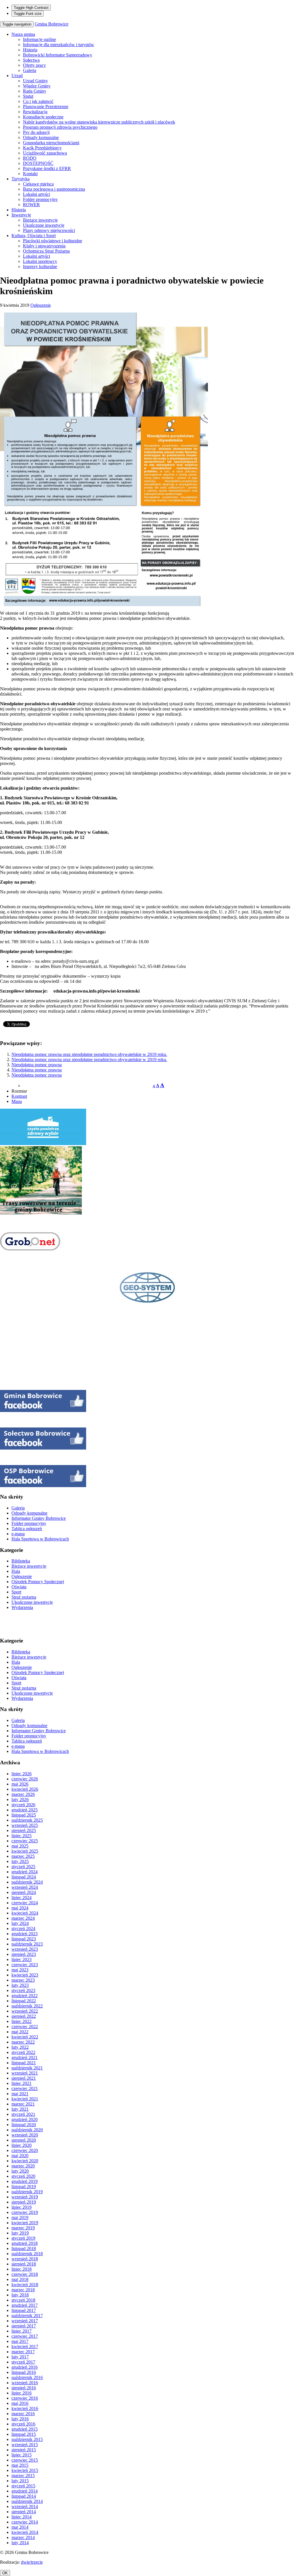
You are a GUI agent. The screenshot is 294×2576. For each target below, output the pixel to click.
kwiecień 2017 (25, 2346)
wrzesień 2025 (25, 1825)
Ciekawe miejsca (38, 184)
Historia (30, 50)
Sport (16, 1592)
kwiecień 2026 (25, 1789)
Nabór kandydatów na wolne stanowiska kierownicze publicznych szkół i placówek (99, 122)
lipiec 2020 (22, 2145)
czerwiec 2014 (25, 2522)
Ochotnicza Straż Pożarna (46, 251)
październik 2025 (27, 1820)
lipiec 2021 (22, 2083)
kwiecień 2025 (25, 1851)
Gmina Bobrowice (52, 24)
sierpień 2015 (24, 2450)
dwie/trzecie (32, 2562)
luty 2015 (20, 2481)
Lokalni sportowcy (40, 261)
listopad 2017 (24, 2310)
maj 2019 (20, 2217)
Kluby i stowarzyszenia (44, 246)
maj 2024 (20, 1908)
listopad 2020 (24, 2125)
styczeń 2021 (23, 2114)
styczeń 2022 (23, 2052)
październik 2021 (27, 2068)
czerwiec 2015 (25, 2460)
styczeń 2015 (23, 2486)
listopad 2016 (24, 2372)
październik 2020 (27, 2130)
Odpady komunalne (41, 137)
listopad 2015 (24, 2434)
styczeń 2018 (23, 2300)
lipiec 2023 (22, 1959)
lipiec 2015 (22, 2455)
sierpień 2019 (24, 2202)
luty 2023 (20, 1985)
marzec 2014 (23, 2537)
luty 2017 (20, 2357)
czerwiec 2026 (25, 1779)
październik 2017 (27, 2316)
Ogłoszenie (41, 305)
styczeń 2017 (23, 2362)
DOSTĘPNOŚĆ (38, 163)
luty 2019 (20, 2233)
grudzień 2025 (25, 1810)
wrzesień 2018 (25, 2259)
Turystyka (21, 179)
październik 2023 (27, 1944)
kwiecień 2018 (25, 2285)
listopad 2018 (24, 2248)
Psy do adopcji (36, 132)
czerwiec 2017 (25, 2336)
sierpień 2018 (24, 2264)
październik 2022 (27, 2006)
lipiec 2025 (22, 1836)
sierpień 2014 (24, 2512)
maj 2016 (20, 2403)
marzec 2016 (23, 2414)
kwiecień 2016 (25, 2408)
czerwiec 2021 (25, 2088)
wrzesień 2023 (25, 1949)
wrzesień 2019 (25, 2197)
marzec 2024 (23, 1918)
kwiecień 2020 (25, 2161)
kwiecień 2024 (25, 1913)
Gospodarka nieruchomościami (51, 143)
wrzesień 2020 (25, 2135)
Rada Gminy (35, 91)
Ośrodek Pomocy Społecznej (38, 1582)
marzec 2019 (23, 2228)
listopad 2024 (24, 1877)
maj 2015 (20, 2465)
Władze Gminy (37, 86)
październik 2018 (27, 2254)
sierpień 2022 (24, 2016)
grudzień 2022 (25, 1996)
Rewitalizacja (35, 112)
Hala (16, 1571)
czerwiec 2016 (25, 2398)
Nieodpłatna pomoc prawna (37, 1065)
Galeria (30, 70)
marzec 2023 (23, 1980)
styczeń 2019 (23, 2238)
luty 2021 (20, 2109)
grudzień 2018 (25, 2243)
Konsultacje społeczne (43, 117)
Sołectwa (31, 60)
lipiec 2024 (22, 1898)
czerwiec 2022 (25, 2027)
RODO (30, 158)
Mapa (17, 1101)
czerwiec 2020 (25, 2150)
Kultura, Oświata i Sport (34, 236)
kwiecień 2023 (25, 1975)
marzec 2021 (23, 2104)
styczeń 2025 (23, 1867)
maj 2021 (20, 2094)
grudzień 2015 (25, 2429)
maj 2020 (20, 2156)
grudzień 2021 (25, 2058)
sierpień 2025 (24, 1830)
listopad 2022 (24, 2001)
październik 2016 (27, 2377)
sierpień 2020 (24, 2140)
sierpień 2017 (24, 2326)
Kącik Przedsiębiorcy (42, 148)
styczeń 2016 (23, 2424)
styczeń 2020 (23, 2176)
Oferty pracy (34, 65)
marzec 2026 (23, 1794)
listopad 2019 (24, 2187)
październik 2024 (27, 1882)
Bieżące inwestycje (40, 220)
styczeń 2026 (23, 1805)
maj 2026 (20, 1784)
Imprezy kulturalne (40, 266)
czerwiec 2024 (25, 1903)
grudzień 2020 (25, 2119)
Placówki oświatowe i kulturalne (53, 241)
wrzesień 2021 (25, 2073)
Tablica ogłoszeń (27, 1529)
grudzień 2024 (25, 1872)
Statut (28, 96)
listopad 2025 (24, 1815)
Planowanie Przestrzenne (46, 107)
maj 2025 (20, 1846)
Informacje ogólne (39, 39)
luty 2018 (20, 2295)
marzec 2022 (23, 2042)
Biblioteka (21, 1561)
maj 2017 (20, 2341)
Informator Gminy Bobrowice (39, 1518)
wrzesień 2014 (25, 2506)
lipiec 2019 (22, 2207)
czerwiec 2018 (25, 2274)
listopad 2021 (24, 2063)
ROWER (31, 205)
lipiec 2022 (22, 2021)
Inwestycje (21, 215)
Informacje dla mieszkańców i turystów (59, 45)
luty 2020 (20, 2171)
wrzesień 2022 (25, 2011)
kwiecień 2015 (25, 2470)
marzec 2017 (23, 2352)
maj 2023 (20, 1970)
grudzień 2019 (25, 2181)
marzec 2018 (23, 2290)
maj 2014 (20, 2527)
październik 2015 (27, 2439)
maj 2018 (20, 2279)
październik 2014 (27, 2501)
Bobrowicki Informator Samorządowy (58, 55)
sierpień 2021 (24, 2078)
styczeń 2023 (23, 1990)
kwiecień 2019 (25, 2223)
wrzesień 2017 (25, 2321)
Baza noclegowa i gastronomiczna (54, 189)
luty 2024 (20, 1923)
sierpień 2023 (24, 1954)
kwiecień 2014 (25, 2532)
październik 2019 (27, 2192)
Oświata (19, 1587)
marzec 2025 (23, 1856)
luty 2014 (20, 2543)
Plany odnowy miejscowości (49, 230)
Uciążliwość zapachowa (45, 153)
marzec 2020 (23, 2166)
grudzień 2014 (25, 2491)
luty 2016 (20, 2419)
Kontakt (30, 174)
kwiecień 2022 (25, 2037)
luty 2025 (20, 1861)
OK (5, 2573)
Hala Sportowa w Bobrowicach (40, 1539)
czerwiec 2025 (25, 1841)
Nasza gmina (23, 34)
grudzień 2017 (25, 2305)
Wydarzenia (22, 1607)
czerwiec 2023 (25, 1965)
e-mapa (18, 1534)
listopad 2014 (24, 2496)
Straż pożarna (24, 1597)
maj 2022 (20, 2032)
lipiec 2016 (22, 2393)
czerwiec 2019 (25, 2212)
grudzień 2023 (25, 1934)
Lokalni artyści (36, 194)
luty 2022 (20, 2047)
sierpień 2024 (24, 1892)
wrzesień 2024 (25, 1887)
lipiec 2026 (22, 1774)
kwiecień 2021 (25, 2099)
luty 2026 (20, 1799)
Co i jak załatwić (38, 101)
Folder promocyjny (40, 199)
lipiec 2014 (22, 2517)
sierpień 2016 (24, 2388)
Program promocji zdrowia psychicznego (60, 127)
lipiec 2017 (22, 2331)
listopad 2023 (24, 1939)
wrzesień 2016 (25, 2383)
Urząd (17, 76)
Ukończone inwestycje (44, 225)
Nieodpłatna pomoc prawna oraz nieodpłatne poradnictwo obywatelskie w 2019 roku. (89, 1054)
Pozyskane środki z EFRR (47, 168)
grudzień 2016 (25, 2367)
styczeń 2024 (23, 1928)
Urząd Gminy (35, 81)
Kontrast (19, 1096)
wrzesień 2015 (25, 2445)
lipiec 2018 (22, 2269)
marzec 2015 (23, 2476)
